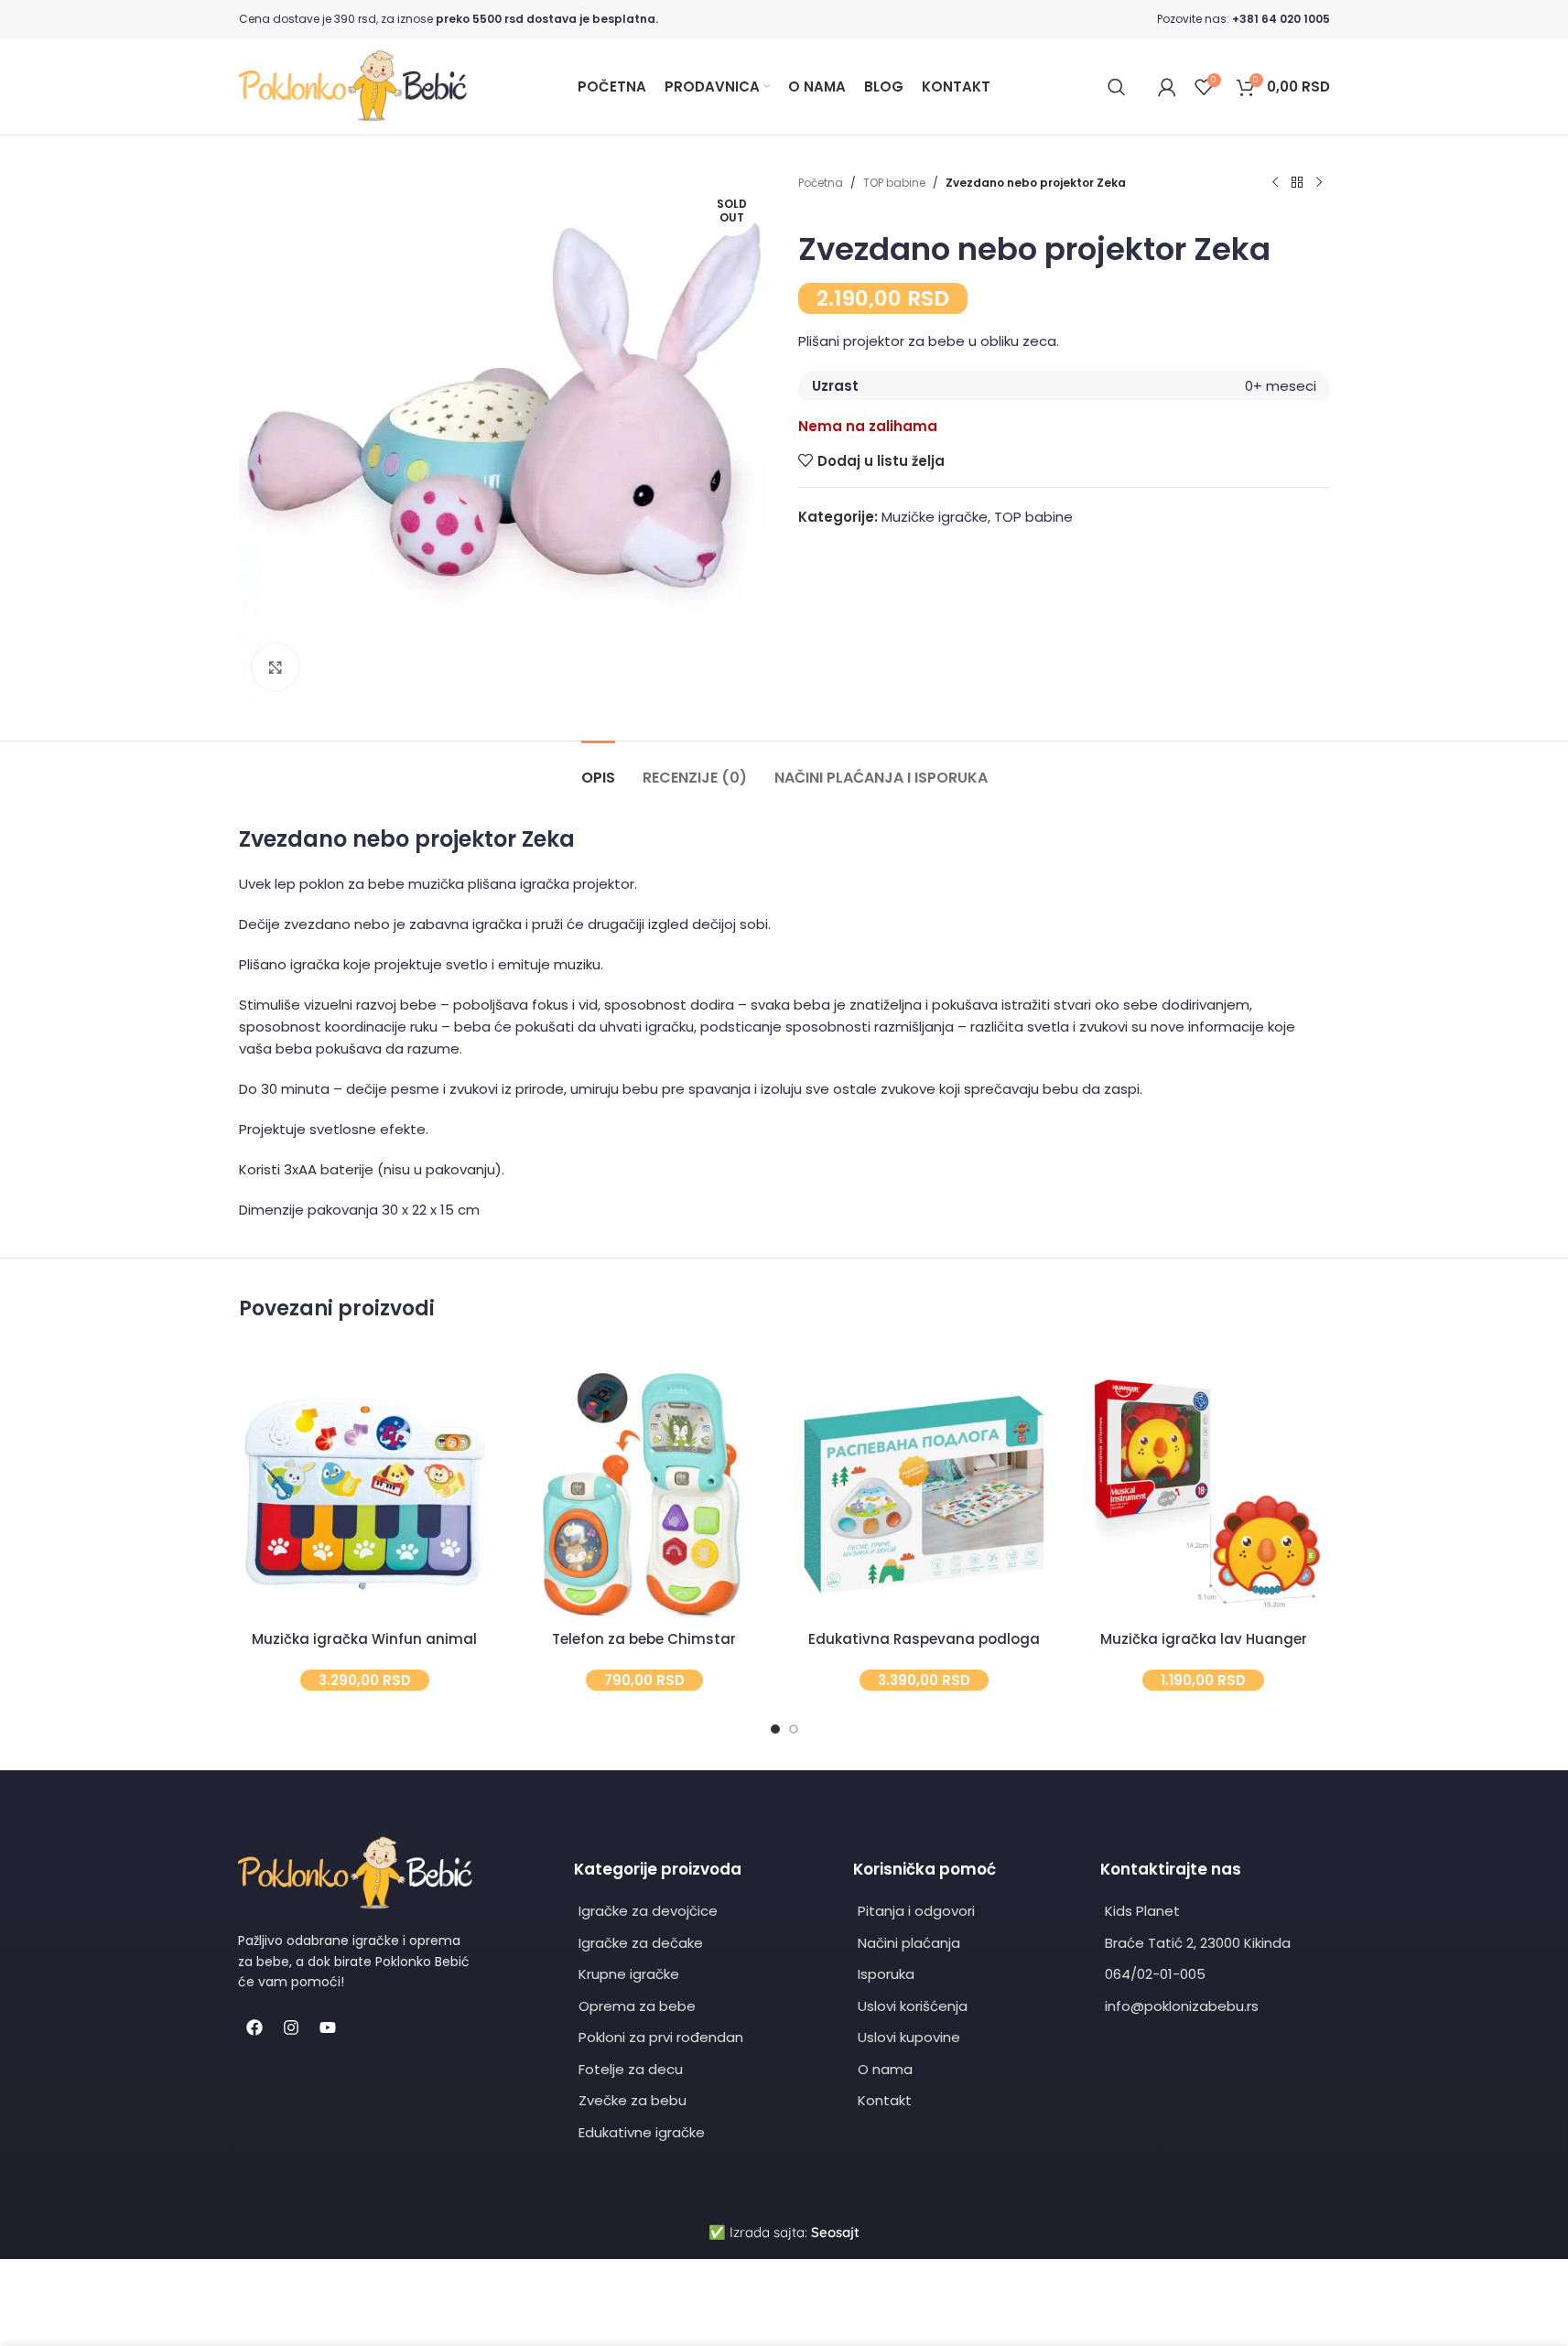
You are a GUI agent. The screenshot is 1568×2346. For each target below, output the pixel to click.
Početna (821, 183)
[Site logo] (353, 86)
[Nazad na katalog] (1297, 183)
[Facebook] (254, 2027)
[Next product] (1319, 183)
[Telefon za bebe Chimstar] (644, 1496)
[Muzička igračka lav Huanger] (1204, 1496)
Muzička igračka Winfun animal (364, 1639)
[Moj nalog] (1167, 87)
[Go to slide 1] (775, 1729)
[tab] (598, 768)
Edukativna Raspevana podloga (924, 1639)
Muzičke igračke (935, 517)
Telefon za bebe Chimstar (644, 1639)
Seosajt (835, 2232)
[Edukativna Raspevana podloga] (925, 1496)
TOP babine (894, 183)
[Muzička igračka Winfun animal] (365, 1496)
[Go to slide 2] (794, 1729)
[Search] (1117, 87)
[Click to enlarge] (276, 667)
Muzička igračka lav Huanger (1204, 1639)
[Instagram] (291, 2027)
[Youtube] (328, 2027)
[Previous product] (1275, 183)
